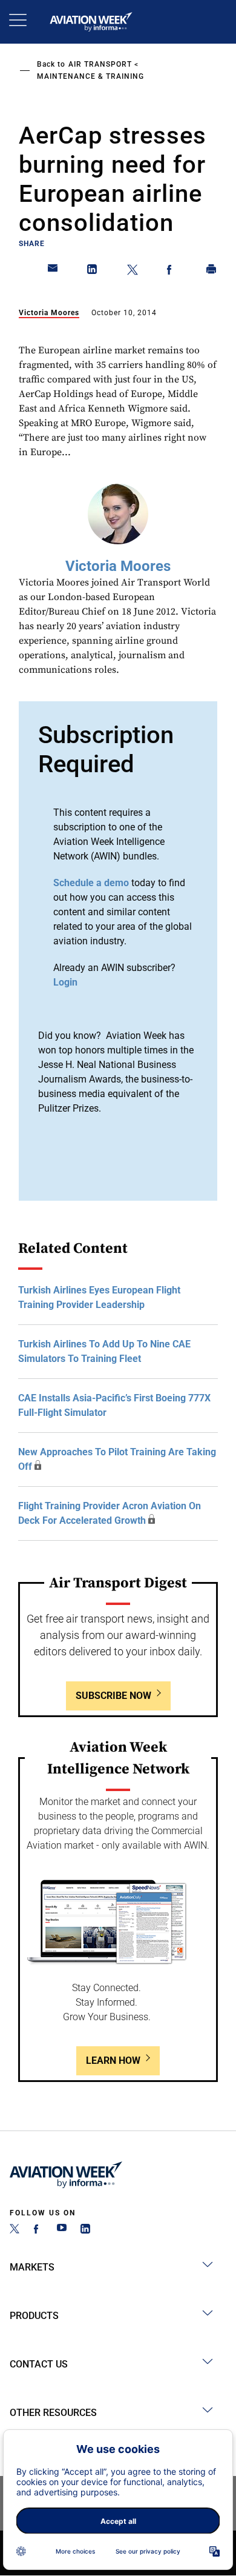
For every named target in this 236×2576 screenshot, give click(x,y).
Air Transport (100, 64)
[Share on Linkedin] (93, 272)
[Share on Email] (53, 272)
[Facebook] (38, 2230)
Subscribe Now (113, 1696)
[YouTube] (62, 2230)
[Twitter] (15, 2230)
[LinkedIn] (85, 2230)
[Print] (212, 272)
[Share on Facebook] (172, 272)
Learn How (113, 2060)
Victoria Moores (49, 313)
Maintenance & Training (90, 76)
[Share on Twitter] (133, 272)
